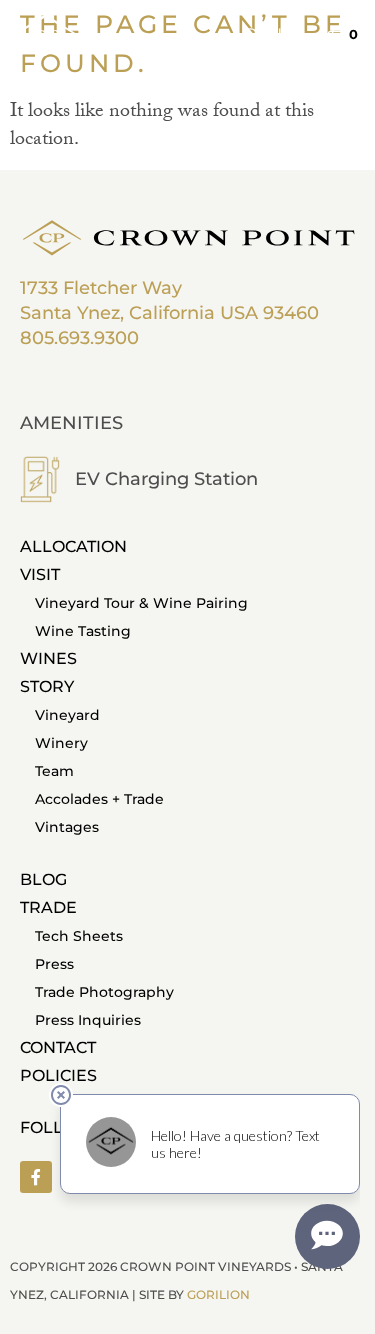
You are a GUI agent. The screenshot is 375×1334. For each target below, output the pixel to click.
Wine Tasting (83, 631)
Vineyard (67, 715)
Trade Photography (104, 992)
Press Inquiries (88, 1020)
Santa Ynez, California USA (139, 313)
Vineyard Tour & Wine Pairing (141, 603)
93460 (291, 313)
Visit (40, 574)
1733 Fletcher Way (101, 288)
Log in (264, 35)
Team (54, 771)
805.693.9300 (79, 338)
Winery (61, 743)
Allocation (73, 546)
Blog (43, 879)
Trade (48, 907)
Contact (58, 1047)
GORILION (218, 1294)
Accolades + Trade (99, 799)
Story (47, 686)
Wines (48, 658)
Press (54, 964)
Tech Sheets (79, 936)
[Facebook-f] (36, 1177)
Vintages (67, 827)
